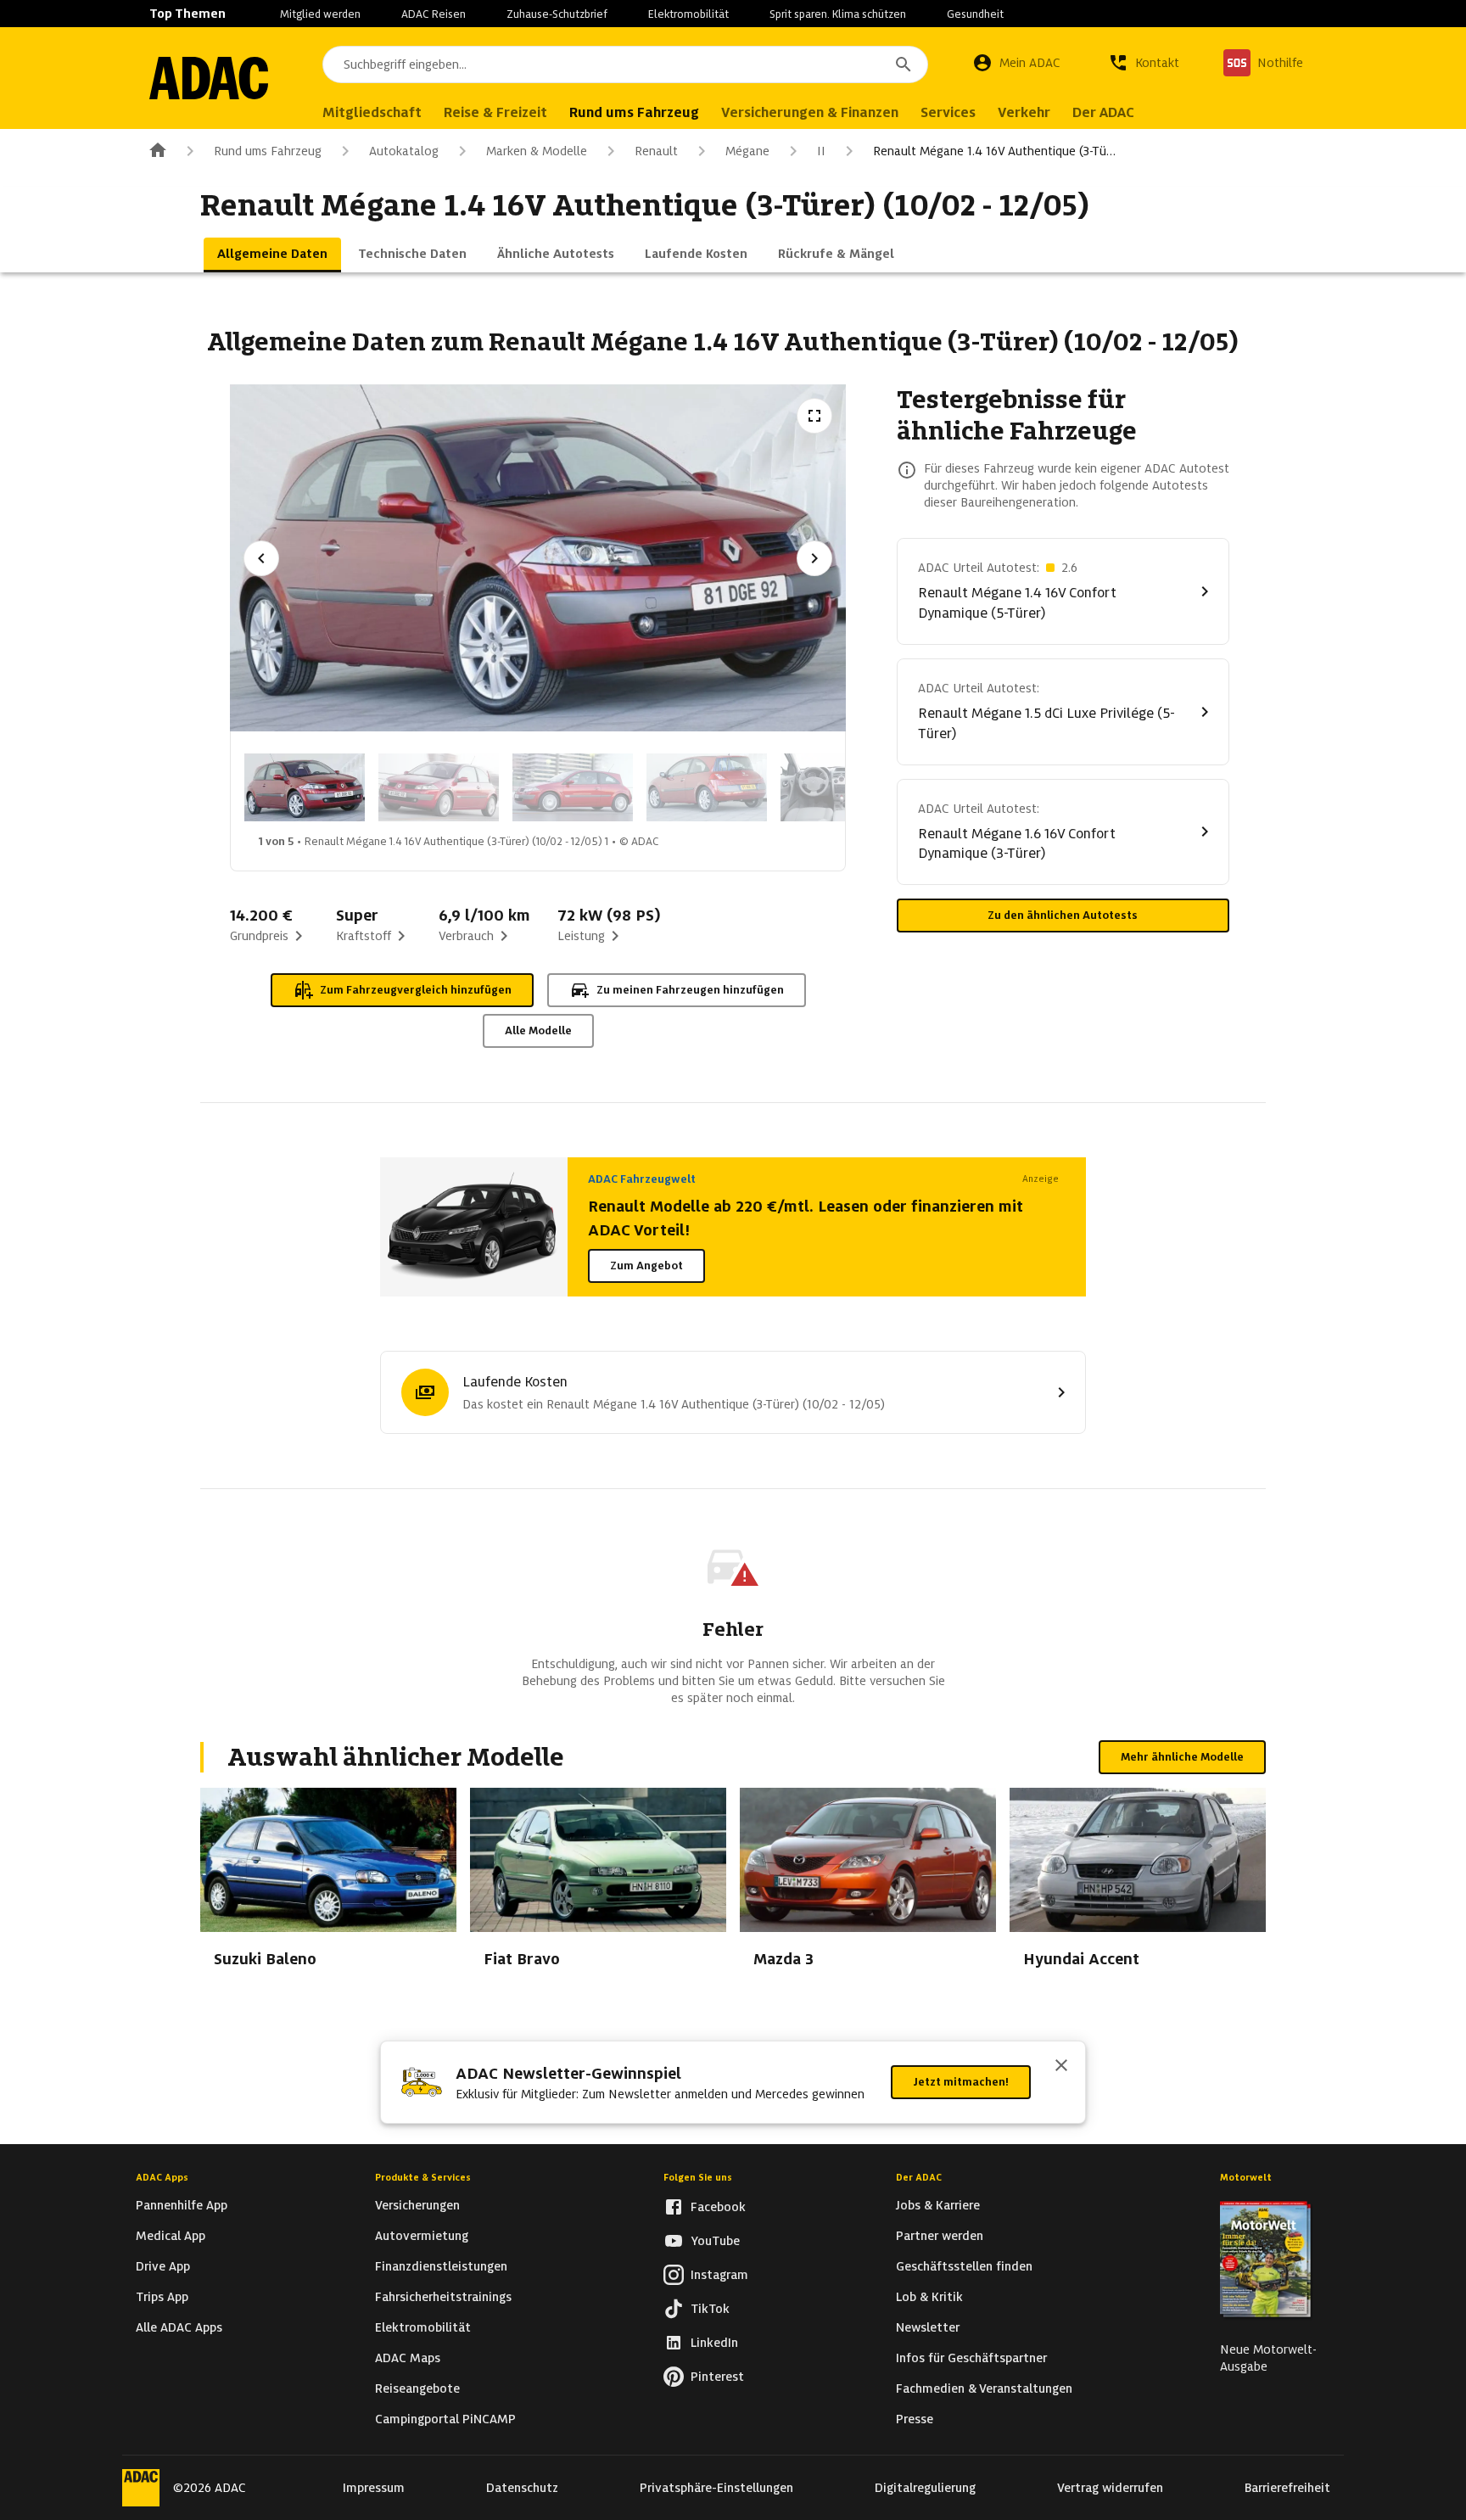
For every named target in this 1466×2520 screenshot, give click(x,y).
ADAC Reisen (434, 14)
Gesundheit (975, 14)
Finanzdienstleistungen (441, 2266)
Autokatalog (404, 151)
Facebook (718, 2207)
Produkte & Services (423, 2177)
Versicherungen (417, 2205)
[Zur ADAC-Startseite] (209, 78)
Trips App (162, 2297)
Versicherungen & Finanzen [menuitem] (810, 112)
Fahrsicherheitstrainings (443, 2297)
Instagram (719, 2275)
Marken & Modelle (537, 151)
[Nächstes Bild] (814, 558)
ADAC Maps (408, 2358)
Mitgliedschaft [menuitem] (372, 112)
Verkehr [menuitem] (1024, 112)
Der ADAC (919, 2177)
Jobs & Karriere (938, 2205)
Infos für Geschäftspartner (971, 2358)
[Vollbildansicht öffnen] (814, 416)
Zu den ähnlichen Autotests (1063, 915)
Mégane (747, 151)
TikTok (710, 2309)
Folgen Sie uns (698, 2177)
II (821, 151)
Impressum (374, 2488)
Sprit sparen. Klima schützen (838, 14)
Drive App (163, 2266)
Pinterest (717, 2377)
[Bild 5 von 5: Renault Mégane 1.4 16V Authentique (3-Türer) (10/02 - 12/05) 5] (841, 787)
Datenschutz (522, 2488)
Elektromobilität (688, 14)
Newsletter (928, 2327)
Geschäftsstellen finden (964, 2266)
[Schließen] (1061, 2067)
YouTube (715, 2241)
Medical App (171, 2236)
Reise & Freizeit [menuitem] (495, 112)
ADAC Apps (162, 2177)
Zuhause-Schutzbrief (557, 14)
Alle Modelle (538, 1030)
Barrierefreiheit (1287, 2488)
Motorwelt (1246, 2177)
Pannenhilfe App (182, 2205)
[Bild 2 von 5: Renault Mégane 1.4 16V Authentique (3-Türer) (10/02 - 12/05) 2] (439, 787)
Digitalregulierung (925, 2488)
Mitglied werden (320, 14)
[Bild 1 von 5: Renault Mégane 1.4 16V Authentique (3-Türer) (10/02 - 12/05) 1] (305, 787)
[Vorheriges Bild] (261, 558)
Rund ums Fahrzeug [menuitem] (634, 112)
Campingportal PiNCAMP (445, 2419)
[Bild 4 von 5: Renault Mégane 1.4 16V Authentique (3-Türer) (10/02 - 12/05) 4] (707, 787)
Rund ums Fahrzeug (268, 151)
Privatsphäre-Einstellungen (716, 2488)
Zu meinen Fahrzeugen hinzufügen (690, 990)
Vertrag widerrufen (1110, 2488)
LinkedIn (714, 2343)
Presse (915, 2419)
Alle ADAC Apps (179, 2327)
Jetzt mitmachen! (961, 2082)
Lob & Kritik (929, 2297)
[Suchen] (904, 64)
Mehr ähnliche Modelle (1182, 1757)
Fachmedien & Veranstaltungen (984, 2388)
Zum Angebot (646, 1266)
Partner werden (940, 2236)
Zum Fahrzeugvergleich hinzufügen (416, 990)
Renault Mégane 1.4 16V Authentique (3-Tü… (994, 151)
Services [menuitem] (948, 112)
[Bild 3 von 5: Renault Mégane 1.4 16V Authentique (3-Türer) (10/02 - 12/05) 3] (573, 787)
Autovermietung (422, 2236)
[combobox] (625, 64)
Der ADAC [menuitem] (1103, 112)
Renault (656, 151)
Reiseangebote (417, 2388)
